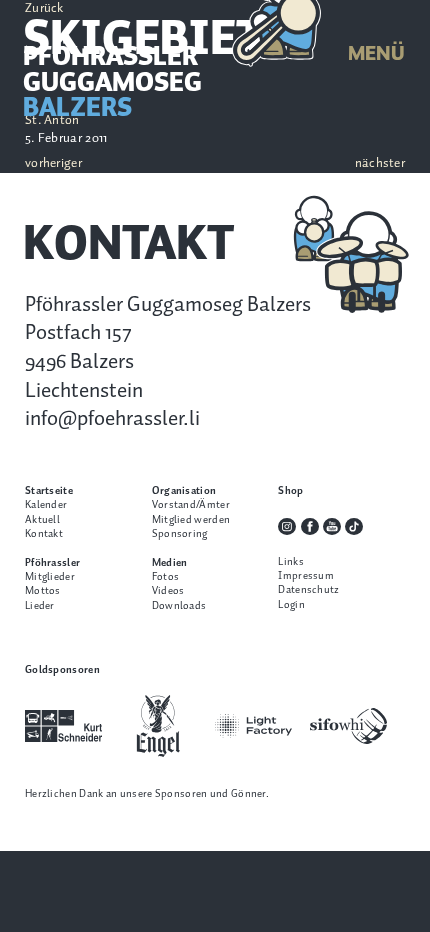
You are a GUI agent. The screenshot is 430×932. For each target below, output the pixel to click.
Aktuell (42, 520)
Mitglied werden (191, 520)
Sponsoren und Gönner (210, 794)
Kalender (46, 505)
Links (291, 562)
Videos (168, 591)
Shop (290, 491)
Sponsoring (180, 534)
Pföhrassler (52, 563)
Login (291, 605)
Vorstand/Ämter (191, 505)
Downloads (179, 606)
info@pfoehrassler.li (112, 419)
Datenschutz (308, 590)
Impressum (306, 576)
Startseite (49, 491)
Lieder (40, 606)
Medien (170, 563)
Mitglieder (50, 577)
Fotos (166, 577)
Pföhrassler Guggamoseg (112, 83)
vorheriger (53, 164)
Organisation (184, 491)
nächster (380, 164)
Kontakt (44, 534)
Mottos (43, 591)
